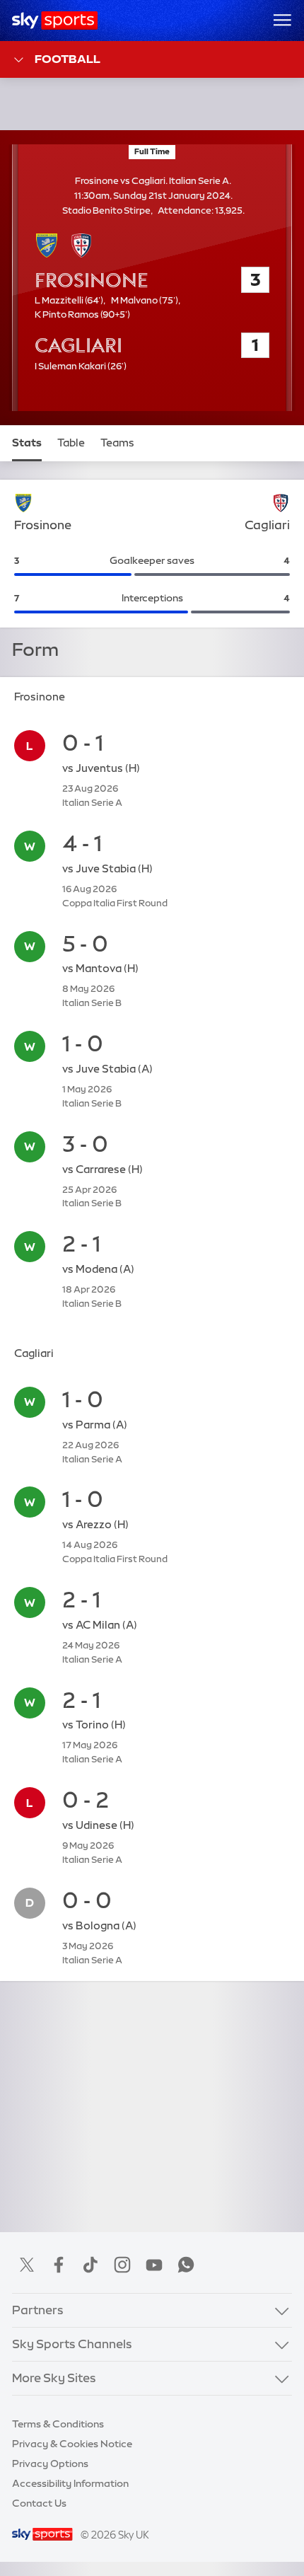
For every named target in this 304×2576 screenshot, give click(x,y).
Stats (27, 443)
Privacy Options (50, 2464)
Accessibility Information (70, 2483)
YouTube (154, 2265)
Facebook (59, 2265)
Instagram (122, 2265)
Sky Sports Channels (72, 2344)
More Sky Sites (54, 2378)
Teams (117, 443)
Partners (38, 2310)
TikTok (90, 2265)
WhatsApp (186, 2265)
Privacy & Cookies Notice (72, 2444)
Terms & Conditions (58, 2424)
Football (68, 59)
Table (71, 443)
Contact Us (39, 2503)
